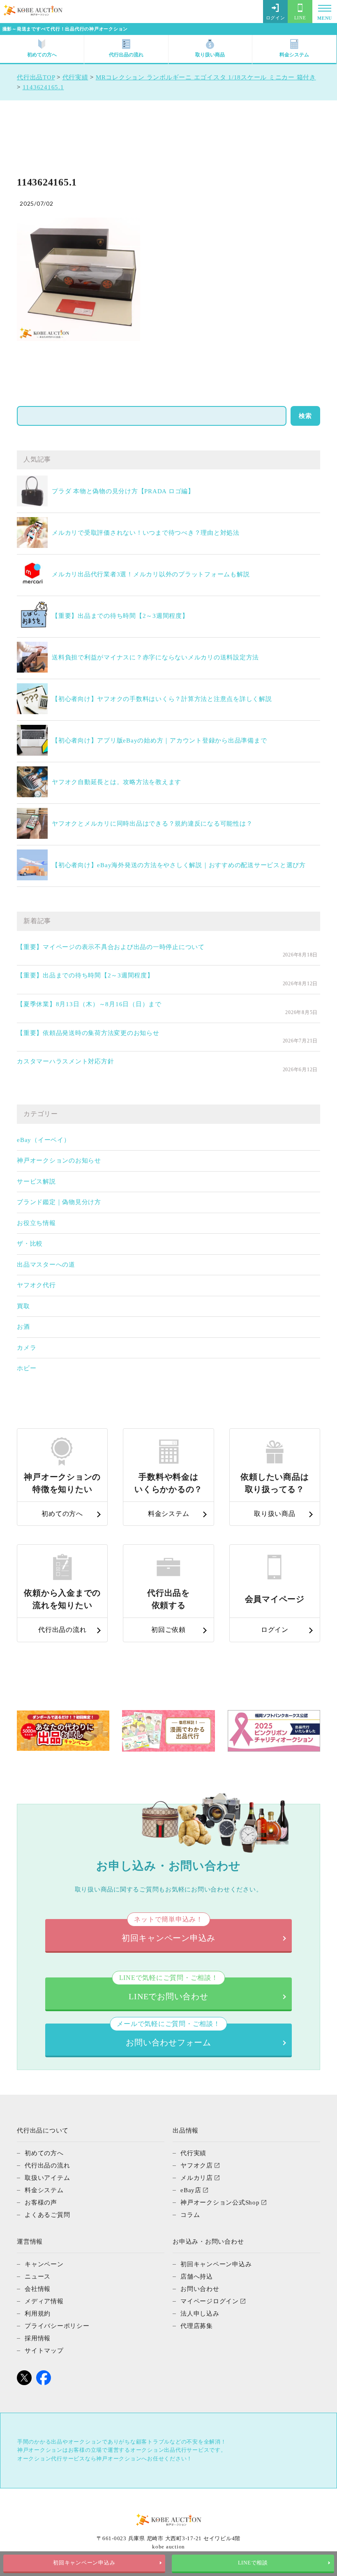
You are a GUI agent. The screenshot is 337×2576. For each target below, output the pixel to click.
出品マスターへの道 (46, 1265)
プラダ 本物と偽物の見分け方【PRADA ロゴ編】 (123, 491)
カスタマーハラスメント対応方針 (65, 1061)
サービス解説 (36, 1181)
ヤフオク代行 (36, 1285)
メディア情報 (44, 2301)
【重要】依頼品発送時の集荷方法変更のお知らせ (88, 1033)
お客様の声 (41, 2202)
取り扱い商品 (210, 55)
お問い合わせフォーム (168, 2035)
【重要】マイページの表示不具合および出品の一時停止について (111, 947)
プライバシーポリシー (57, 2326)
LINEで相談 (253, 2563)
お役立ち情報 (36, 1223)
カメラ (27, 1348)
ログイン (276, 18)
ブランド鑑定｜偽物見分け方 (59, 1202)
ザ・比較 (30, 1244)
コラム (190, 2215)
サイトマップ (44, 2351)
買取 (23, 1306)
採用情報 (38, 2338)
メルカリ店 (197, 2178)
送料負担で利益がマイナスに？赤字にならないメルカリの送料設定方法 (155, 657)
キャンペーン (44, 2264)
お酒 (23, 1327)
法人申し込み (200, 2314)
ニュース (38, 2277)
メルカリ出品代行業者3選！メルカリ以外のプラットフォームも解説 (151, 574)
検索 (305, 416)
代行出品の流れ (126, 55)
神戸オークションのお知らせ (59, 1160)
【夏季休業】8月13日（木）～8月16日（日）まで (89, 1004)
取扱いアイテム (47, 2178)
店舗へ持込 (197, 2277)
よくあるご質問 (47, 2215)
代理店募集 (197, 2326)
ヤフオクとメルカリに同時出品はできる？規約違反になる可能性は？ (152, 824)
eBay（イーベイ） (44, 1140)
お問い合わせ (200, 2289)
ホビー (27, 1368)
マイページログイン (210, 2301)
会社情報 (38, 2289)
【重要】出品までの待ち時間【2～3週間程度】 (120, 616)
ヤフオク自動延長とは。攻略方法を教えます (117, 782)
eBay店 (191, 2190)
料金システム (294, 55)
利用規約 (38, 2314)
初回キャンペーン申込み (84, 2563)
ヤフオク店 (197, 2165)
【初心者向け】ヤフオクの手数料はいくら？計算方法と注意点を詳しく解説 (162, 699)
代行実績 (193, 2153)
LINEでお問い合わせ (169, 1989)
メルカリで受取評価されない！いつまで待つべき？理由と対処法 (146, 533)
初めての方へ (42, 55)
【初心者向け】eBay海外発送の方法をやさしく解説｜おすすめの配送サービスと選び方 (179, 865)
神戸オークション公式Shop (220, 2202)
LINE (300, 18)
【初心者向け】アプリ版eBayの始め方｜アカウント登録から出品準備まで (159, 740)
